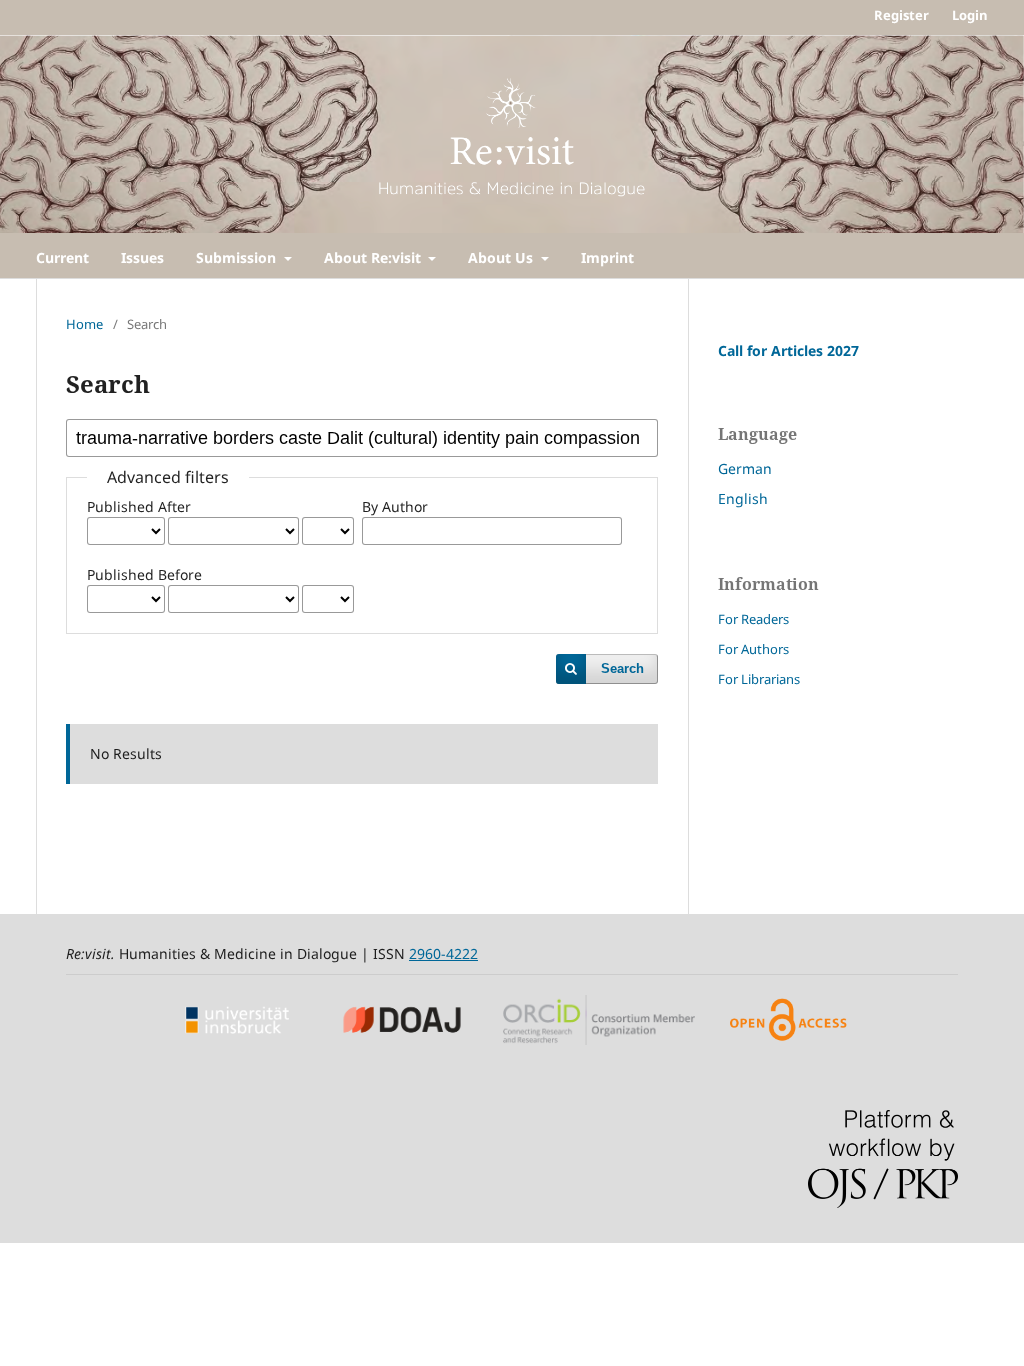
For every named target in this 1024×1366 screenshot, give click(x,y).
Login (970, 15)
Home (84, 324)
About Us (502, 257)
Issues (142, 257)
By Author (395, 506)
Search (622, 668)
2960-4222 (443, 953)
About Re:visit (374, 257)
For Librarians (759, 679)
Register (901, 15)
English (743, 498)
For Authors (753, 649)
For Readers (753, 619)
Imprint (607, 257)
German (745, 468)
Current (62, 257)
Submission (238, 257)
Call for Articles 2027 (788, 350)
